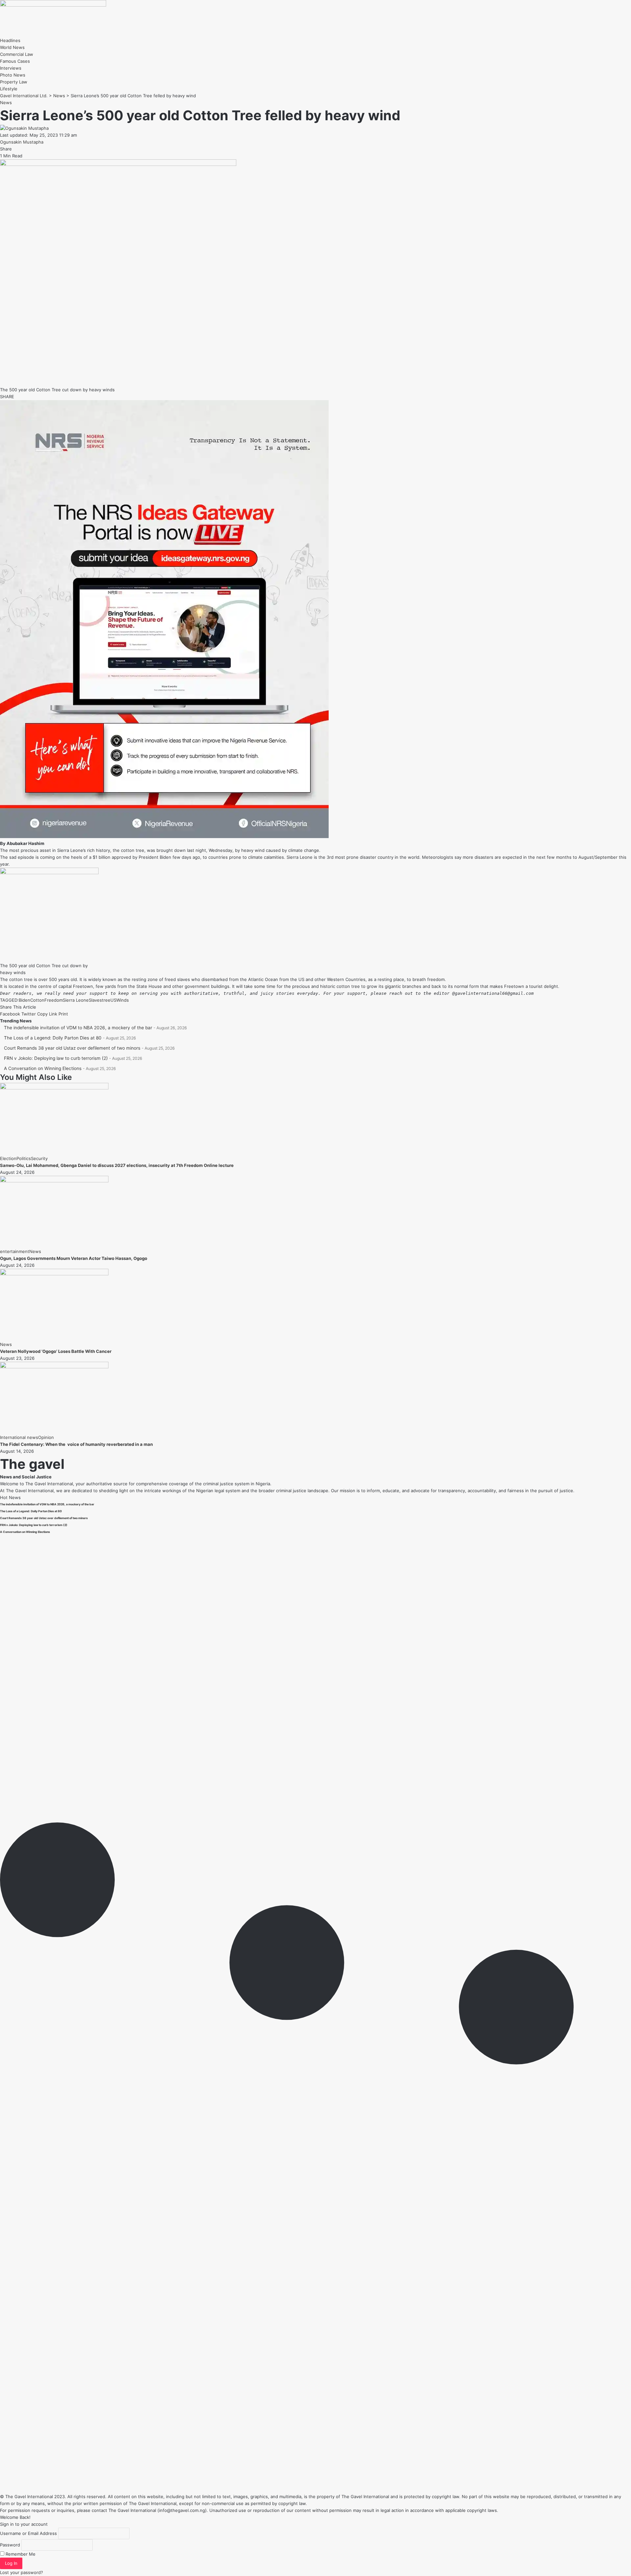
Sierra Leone (76, 1000)
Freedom (54, 1000)
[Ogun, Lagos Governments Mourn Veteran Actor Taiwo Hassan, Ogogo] (54, 1181)
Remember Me (20, 2554)
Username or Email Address (28, 2533)
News (6, 103)
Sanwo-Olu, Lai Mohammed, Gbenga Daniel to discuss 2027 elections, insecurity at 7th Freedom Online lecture (117, 1165)
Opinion (46, 1437)
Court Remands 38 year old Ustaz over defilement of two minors (72, 1048)
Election (8, 1158)
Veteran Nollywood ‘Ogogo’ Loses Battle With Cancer (56, 1351)
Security (39, 1158)
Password (10, 2545)
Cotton (37, 1000)
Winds (123, 1000)
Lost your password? (22, 2572)
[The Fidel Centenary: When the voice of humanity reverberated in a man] (54, 1367)
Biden (24, 1000)
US (113, 1000)
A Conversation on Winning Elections (43, 1068)
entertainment (15, 1251)
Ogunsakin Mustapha (22, 142)
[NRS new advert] (164, 836)
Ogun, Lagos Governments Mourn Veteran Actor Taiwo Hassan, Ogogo (74, 1258)
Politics (24, 1158)
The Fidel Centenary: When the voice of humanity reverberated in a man (76, 1444)
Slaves (95, 1000)
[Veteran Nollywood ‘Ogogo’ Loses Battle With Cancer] (54, 1274)
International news (19, 1437)
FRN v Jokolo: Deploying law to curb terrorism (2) (56, 1058)
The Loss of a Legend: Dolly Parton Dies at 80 (53, 1038)
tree (106, 1000)
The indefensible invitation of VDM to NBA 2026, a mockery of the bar (78, 1028)
